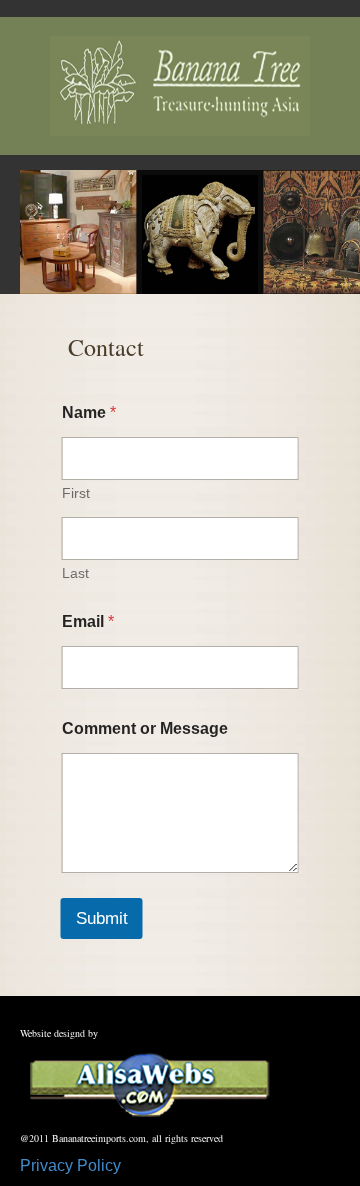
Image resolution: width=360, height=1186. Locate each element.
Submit (102, 918)
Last (75, 573)
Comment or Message (145, 728)
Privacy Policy (70, 1165)
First (76, 493)
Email (88, 621)
